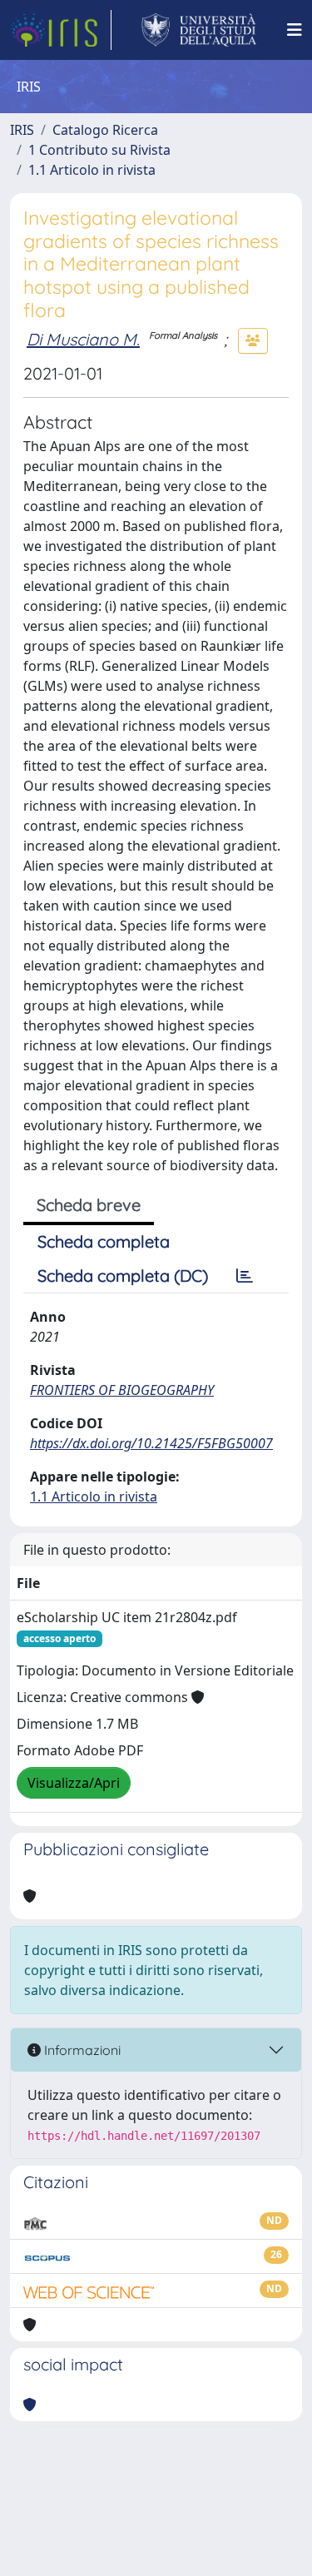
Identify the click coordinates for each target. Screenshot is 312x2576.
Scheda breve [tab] (89, 1205)
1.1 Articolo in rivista (92, 170)
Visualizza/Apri (74, 1783)
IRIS (22, 130)
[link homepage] (61, 30)
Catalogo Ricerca (105, 130)
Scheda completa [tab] (104, 1241)
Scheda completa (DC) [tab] (123, 1276)
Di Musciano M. (83, 339)
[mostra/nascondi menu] (295, 30)
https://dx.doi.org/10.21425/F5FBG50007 (151, 1443)
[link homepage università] (199, 30)
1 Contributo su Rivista (99, 150)
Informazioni (81, 2050)
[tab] (245, 1276)
